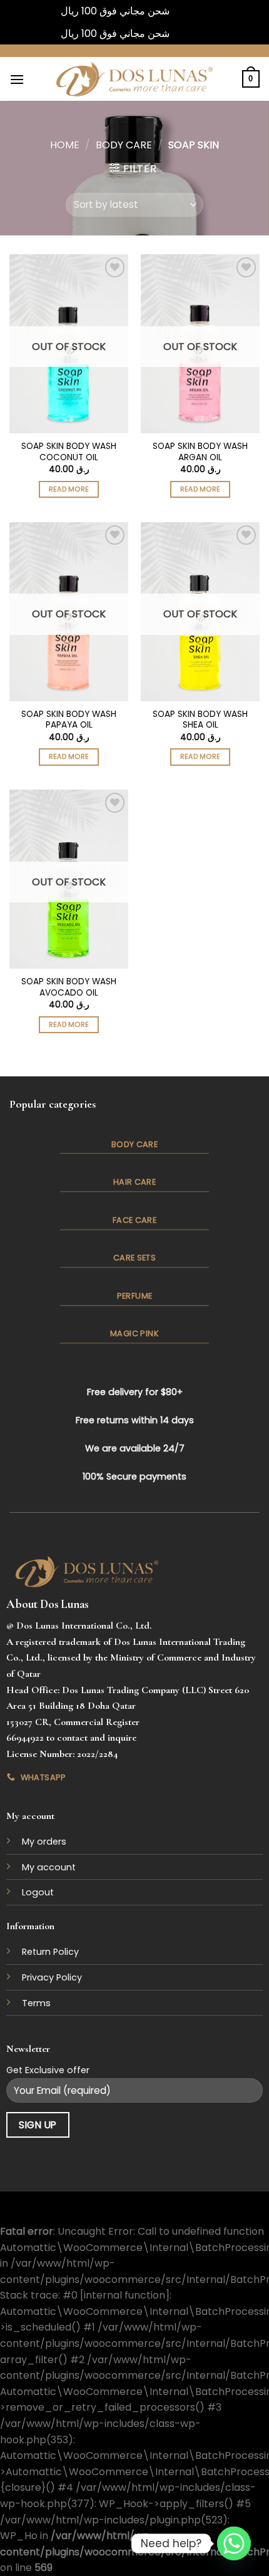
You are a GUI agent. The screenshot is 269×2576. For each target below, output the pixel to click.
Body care (124, 145)
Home (65, 145)
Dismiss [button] (190, 11)
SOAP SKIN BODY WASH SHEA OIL (200, 720)
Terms (36, 2003)
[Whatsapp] (234, 2543)
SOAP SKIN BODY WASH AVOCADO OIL (69, 987)
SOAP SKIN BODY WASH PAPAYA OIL (69, 720)
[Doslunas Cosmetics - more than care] (134, 79)
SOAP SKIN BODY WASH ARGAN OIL (200, 452)
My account (49, 1867)
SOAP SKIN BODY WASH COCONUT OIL (69, 452)
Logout (38, 1892)
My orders (44, 1842)
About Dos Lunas (47, 1604)
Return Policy (50, 1952)
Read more (69, 489)
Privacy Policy (52, 1977)
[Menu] (17, 79)
